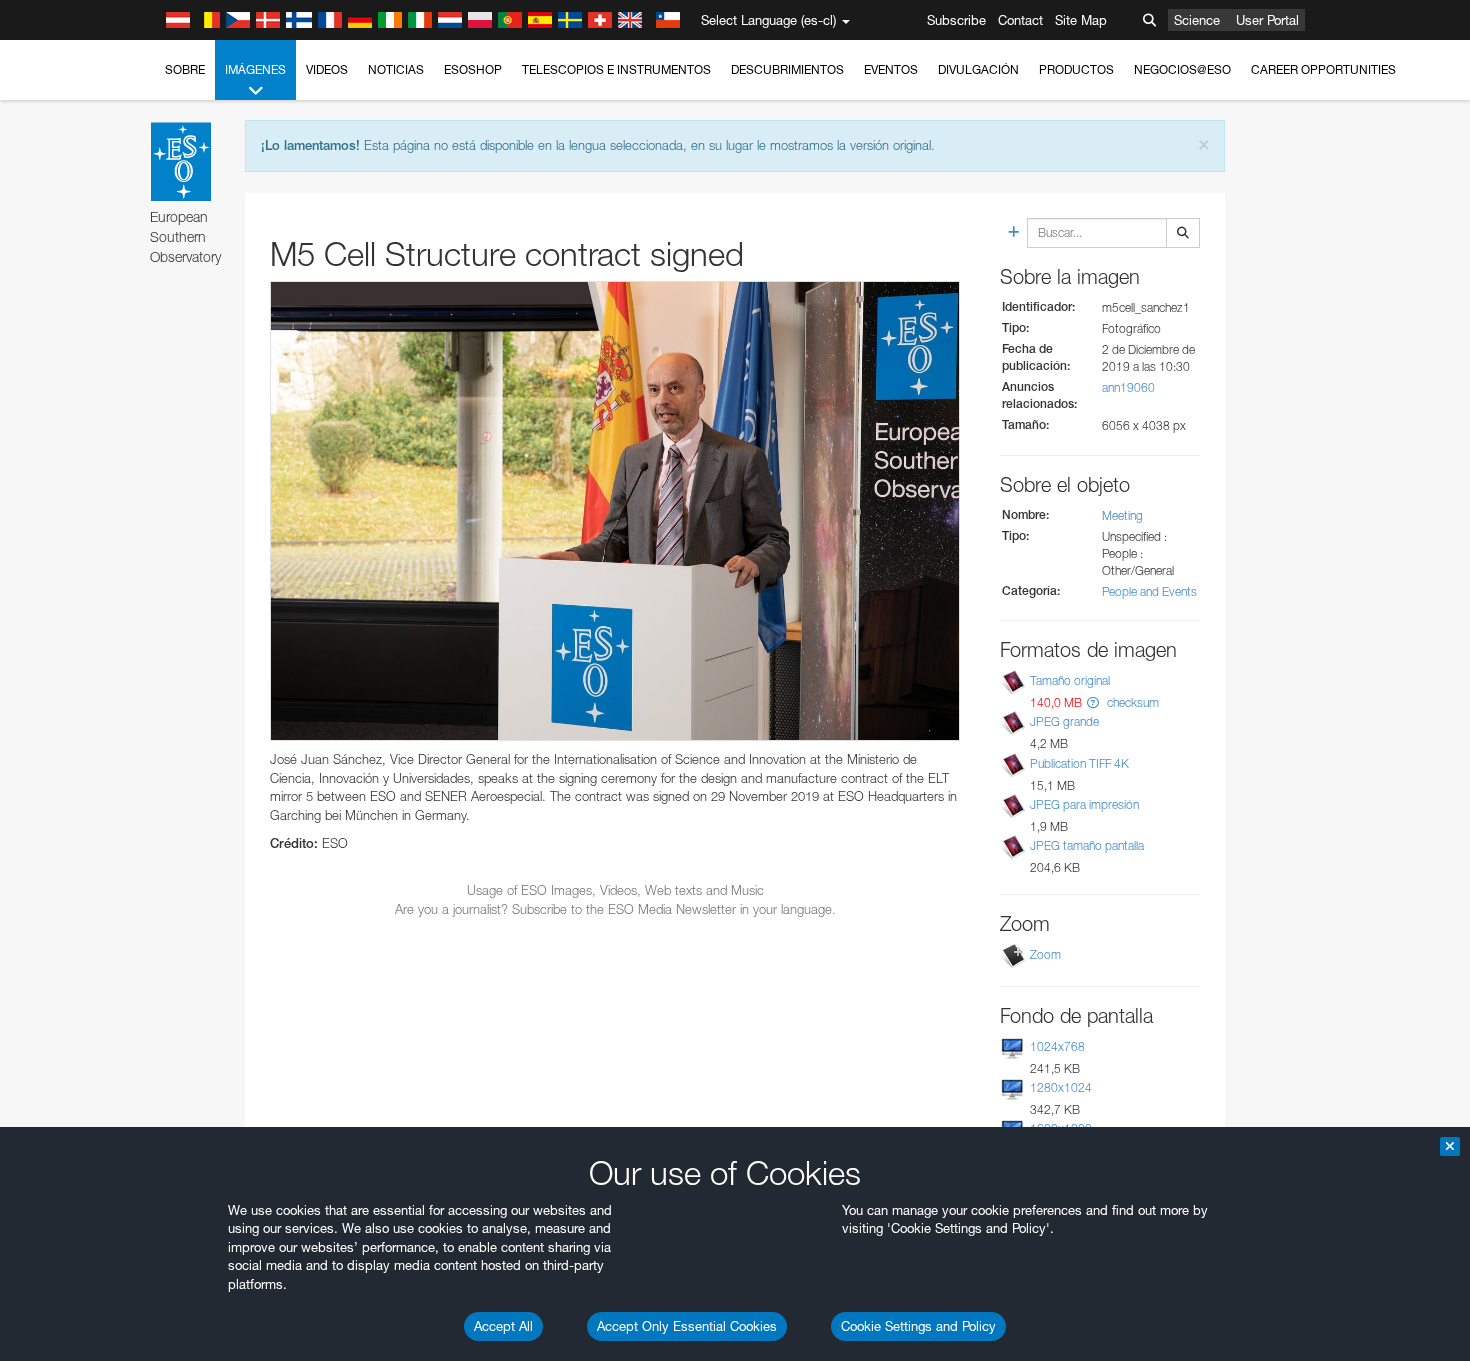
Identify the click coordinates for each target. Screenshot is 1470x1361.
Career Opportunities (1323, 69)
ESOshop (473, 69)
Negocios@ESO (1182, 69)
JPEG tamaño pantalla (1087, 845)
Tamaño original (1070, 680)
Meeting (1122, 515)
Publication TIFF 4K (1079, 763)
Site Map (1081, 20)
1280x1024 (1061, 1087)
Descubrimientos (787, 69)
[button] (1093, 702)
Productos (1076, 69)
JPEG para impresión (1084, 804)
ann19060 (1128, 387)
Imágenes (255, 69)
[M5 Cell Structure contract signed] (615, 511)
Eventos (891, 69)
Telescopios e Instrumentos (616, 69)
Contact (1020, 20)
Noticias (396, 69)
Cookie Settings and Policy (918, 1326)
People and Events (1149, 591)
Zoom (1045, 954)
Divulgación (978, 69)
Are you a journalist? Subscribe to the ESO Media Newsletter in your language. (615, 909)
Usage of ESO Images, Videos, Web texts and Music (615, 890)
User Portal (1267, 20)
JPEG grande (1064, 721)
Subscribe (956, 20)
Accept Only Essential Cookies (687, 1326)
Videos (327, 69)
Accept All (503, 1326)
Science (1197, 20)
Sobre (185, 69)
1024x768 (1057, 1046)
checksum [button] (1131, 702)
